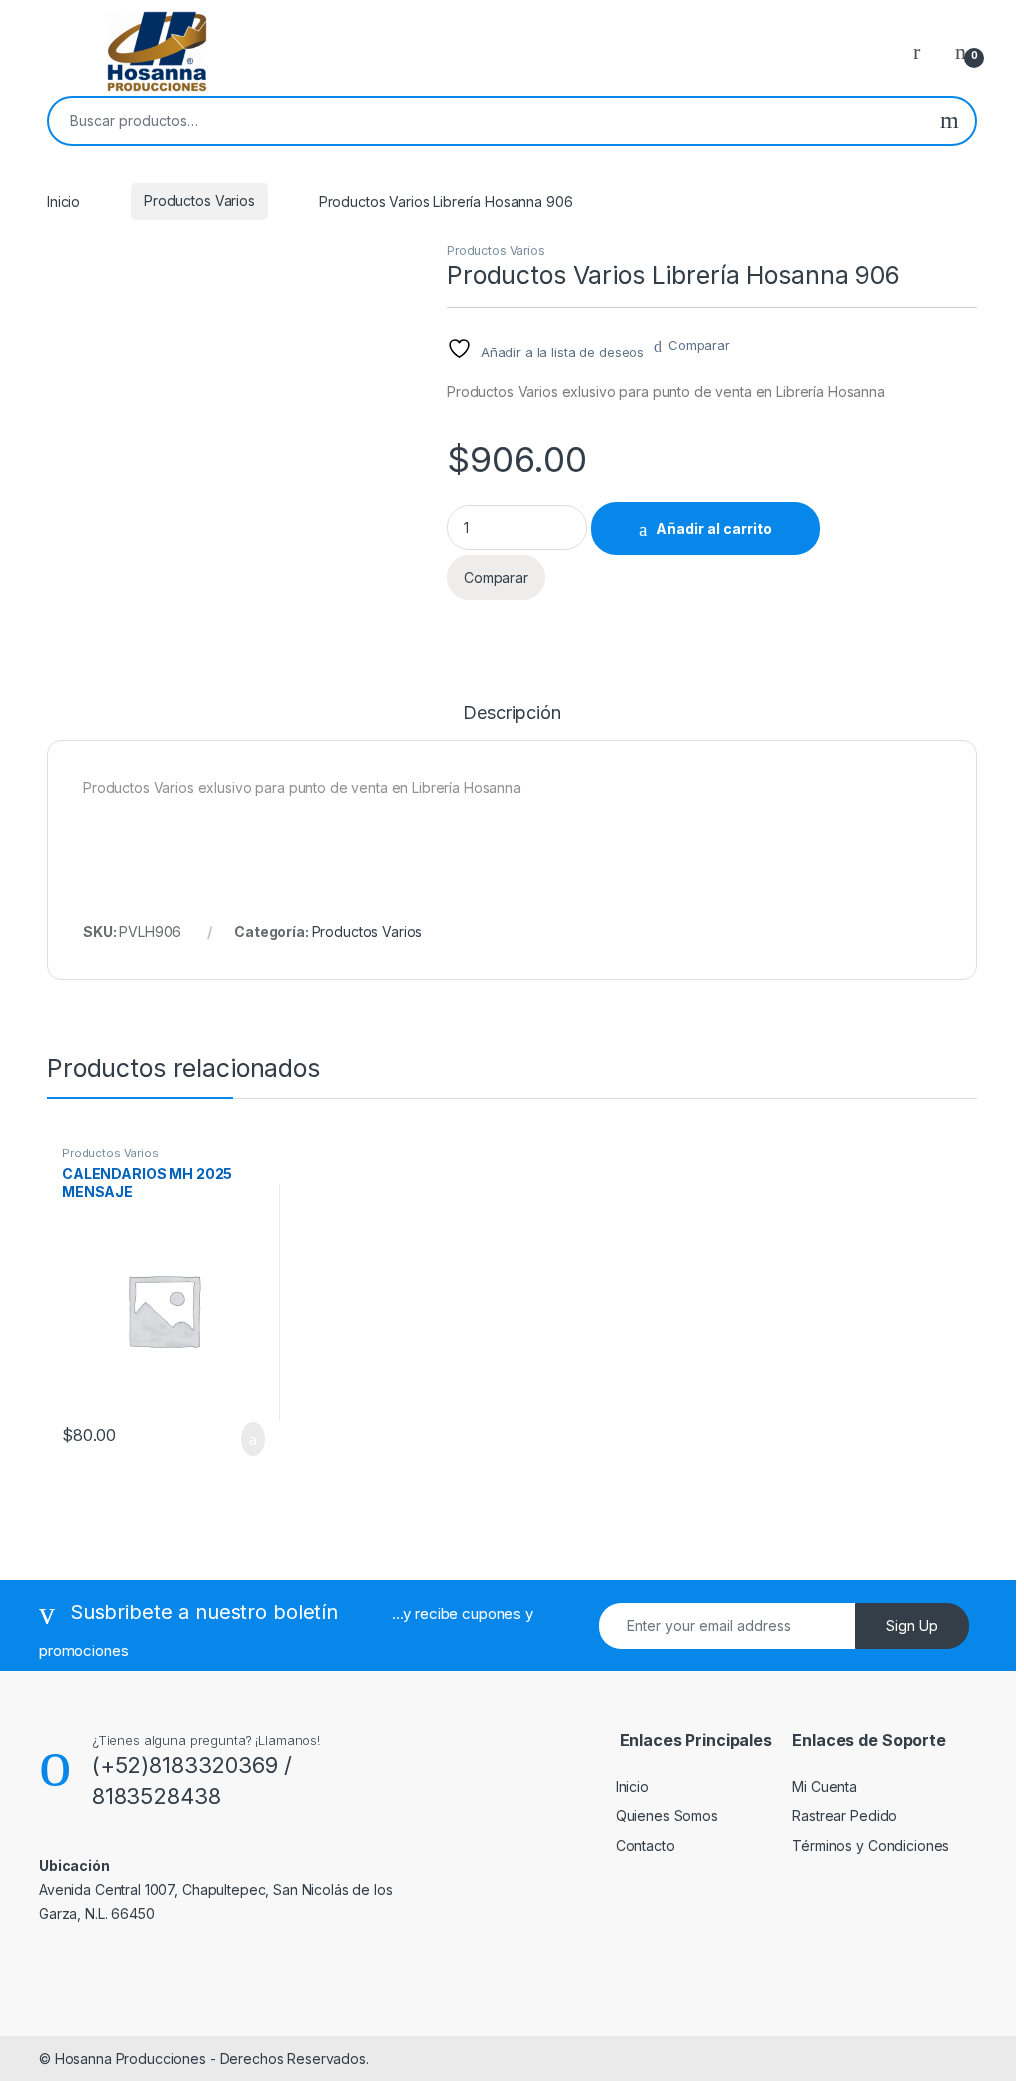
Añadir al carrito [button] (243, 1439)
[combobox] (486, 121)
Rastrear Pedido (844, 1815)
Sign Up (912, 1625)
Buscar (949, 121)
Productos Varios (199, 200)
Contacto (645, 1845)
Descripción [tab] (511, 713)
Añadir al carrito (714, 528)
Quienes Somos (667, 1815)
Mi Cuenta (824, 1786)
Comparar (699, 345)
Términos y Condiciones (870, 1845)
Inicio (63, 200)
